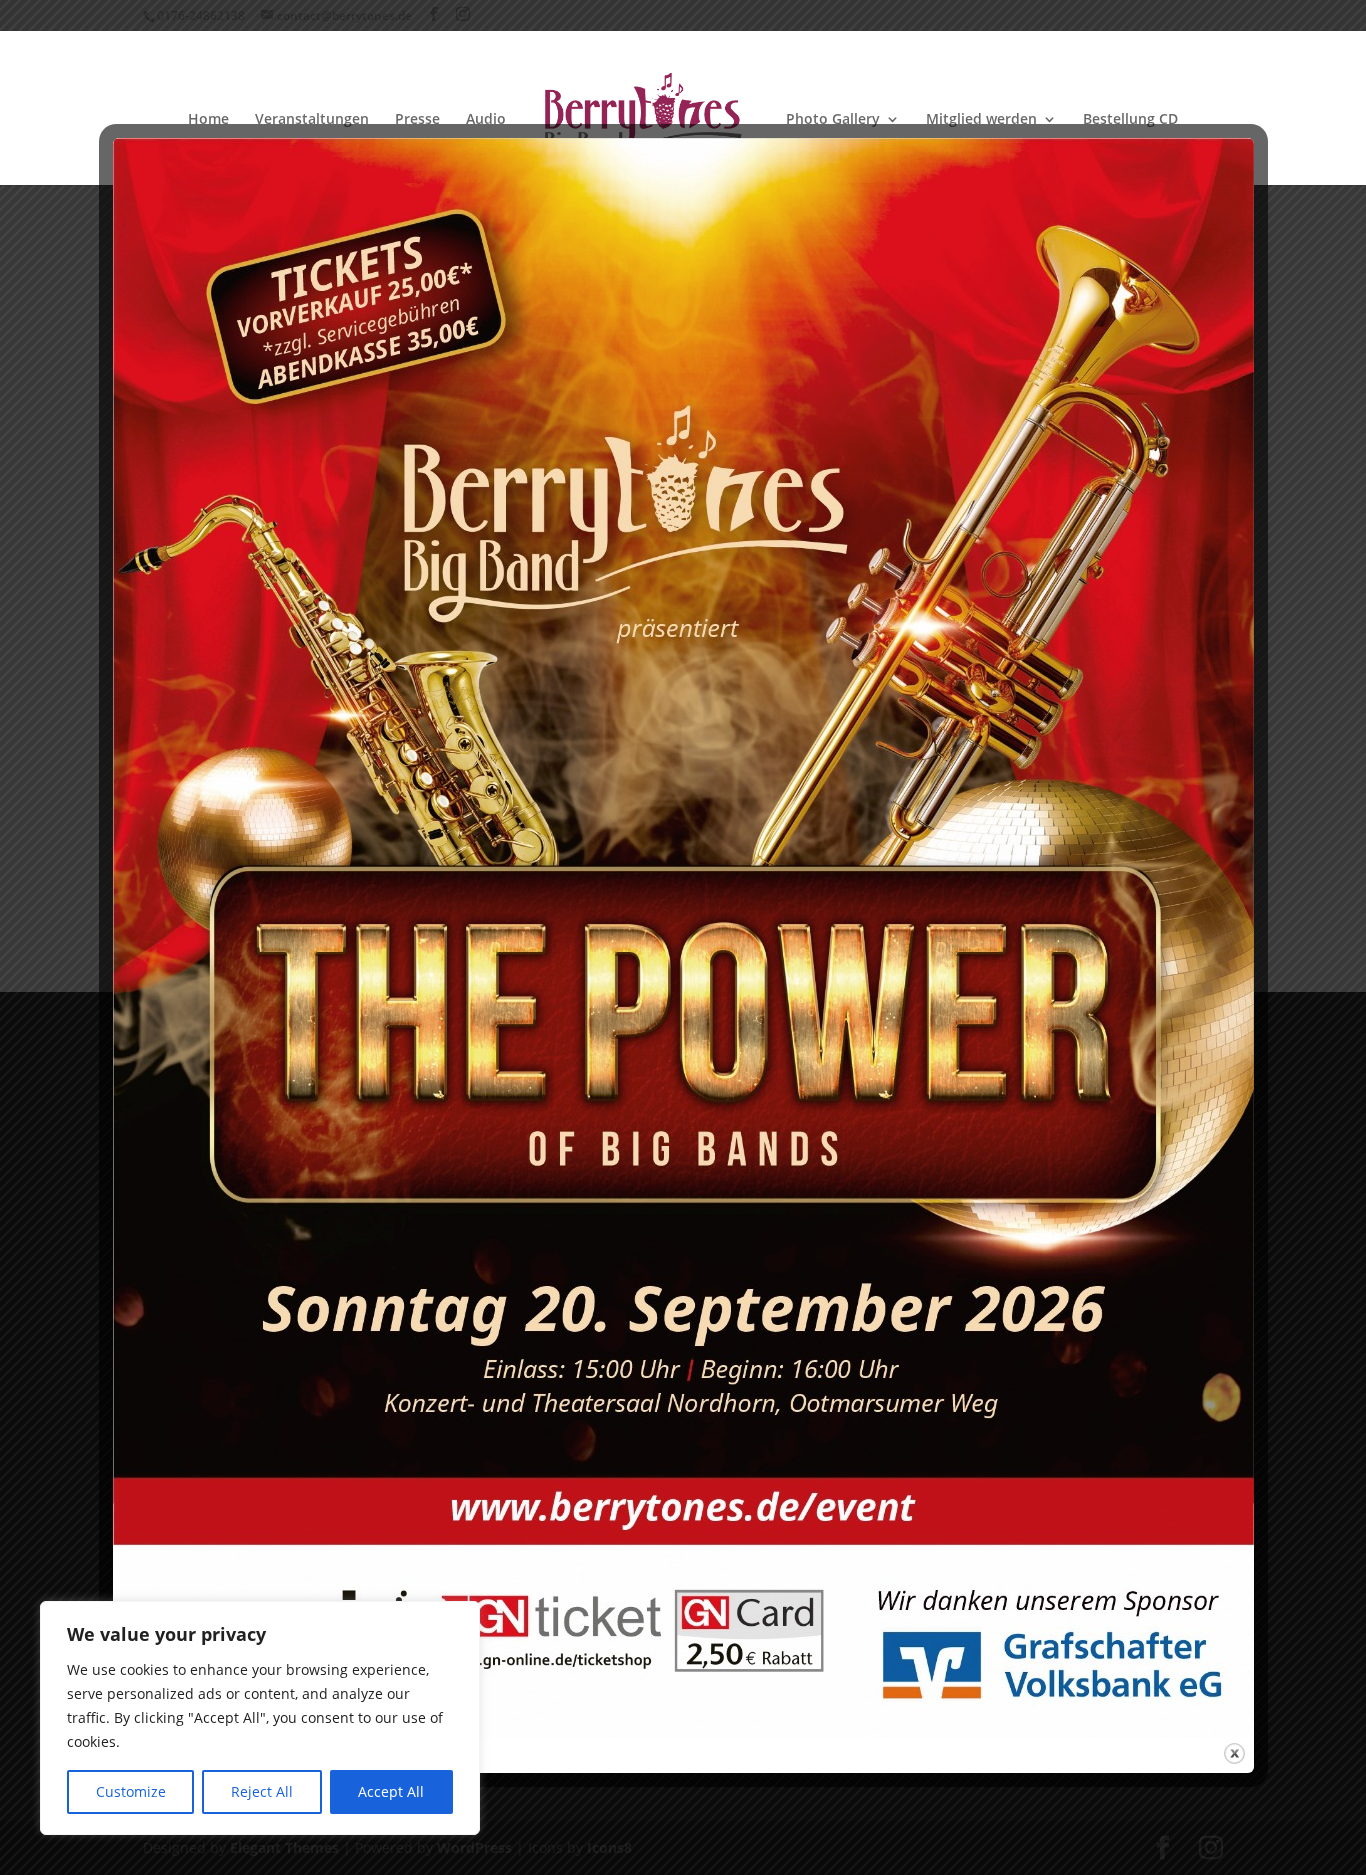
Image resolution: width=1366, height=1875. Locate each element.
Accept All (391, 1791)
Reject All (262, 1791)
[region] (260, 1718)
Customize (131, 1791)
